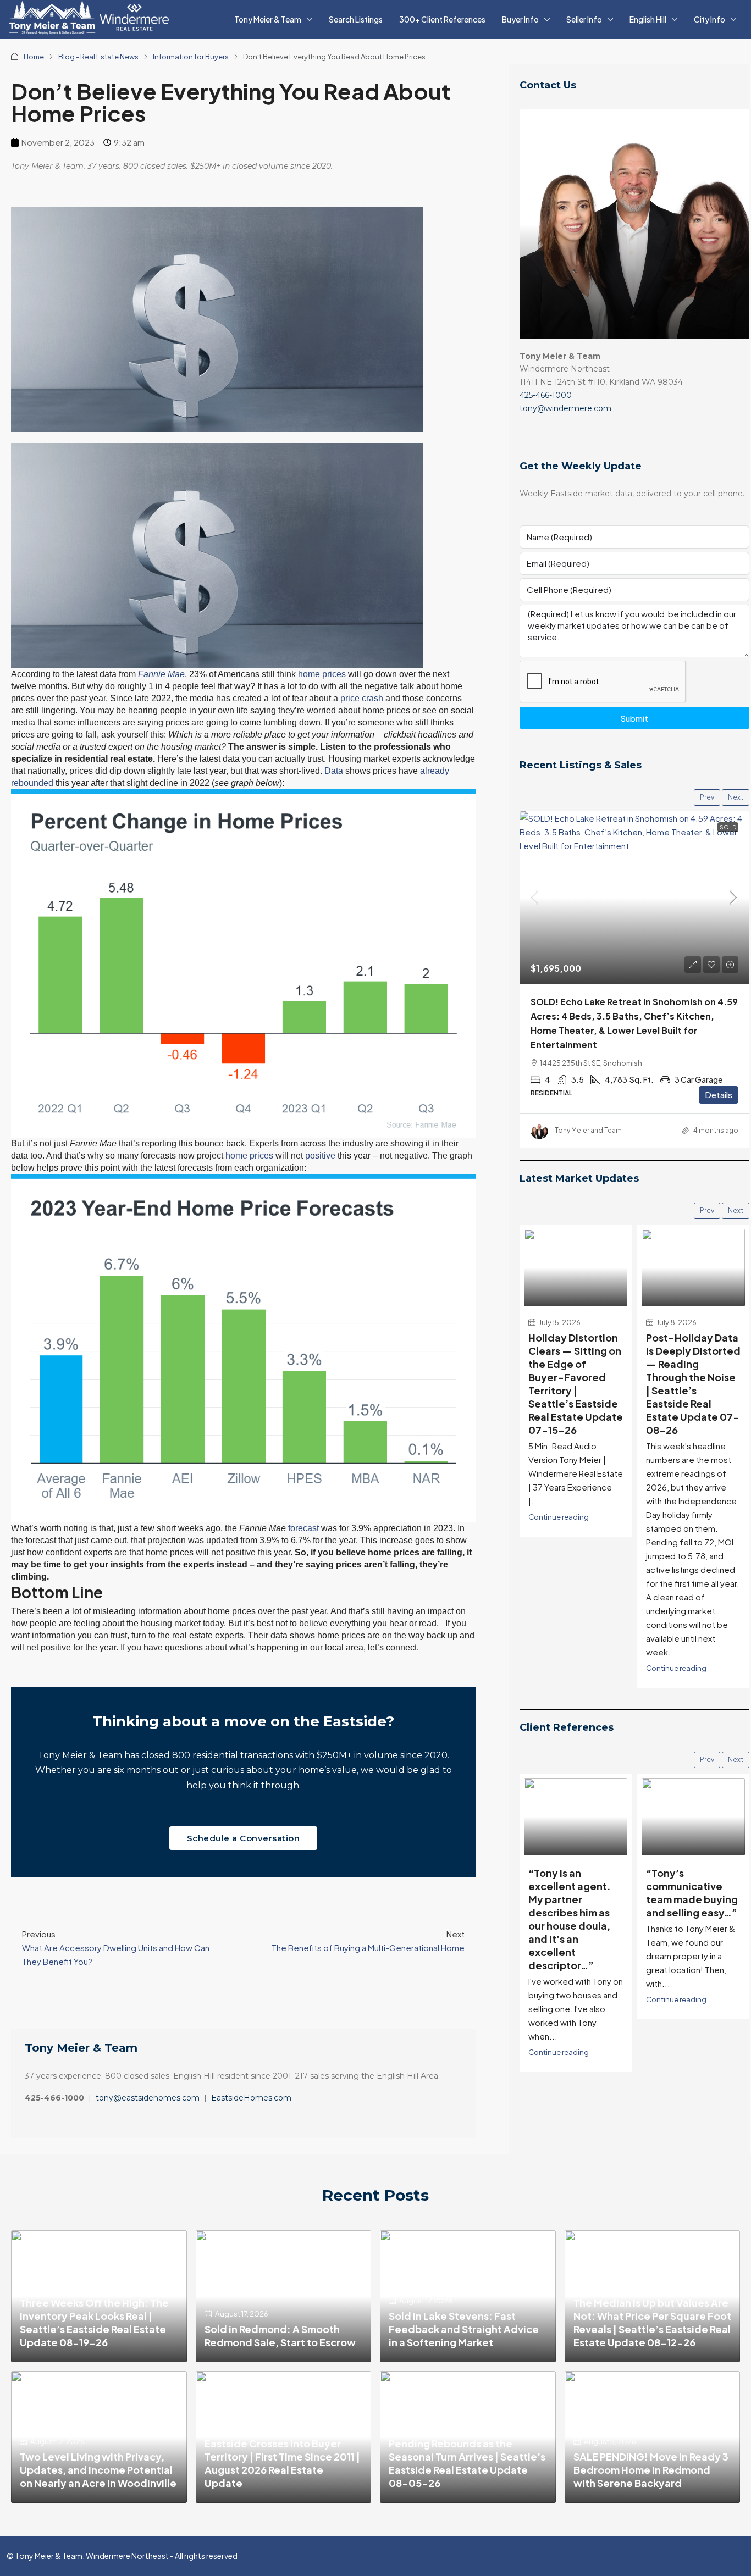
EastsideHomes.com (251, 2098)
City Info (709, 19)
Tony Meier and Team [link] (588, 1130)
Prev (707, 797)
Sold (728, 827)
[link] (634, 898)
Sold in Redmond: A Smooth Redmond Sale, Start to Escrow (280, 2336)
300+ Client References (442, 19)
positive (320, 1156)
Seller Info (584, 19)
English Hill (648, 19)
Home (34, 57)
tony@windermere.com (565, 408)
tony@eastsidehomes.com (148, 2098)
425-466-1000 (546, 395)
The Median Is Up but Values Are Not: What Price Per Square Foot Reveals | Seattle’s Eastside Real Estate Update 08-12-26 (652, 2322)
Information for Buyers (191, 57)
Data (334, 771)
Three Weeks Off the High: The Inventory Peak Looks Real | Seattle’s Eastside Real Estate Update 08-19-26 (94, 2322)
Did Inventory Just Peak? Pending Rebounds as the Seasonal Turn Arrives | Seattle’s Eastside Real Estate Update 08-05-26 (467, 2456)
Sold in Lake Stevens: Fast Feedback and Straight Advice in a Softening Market (464, 2329)
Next (736, 797)
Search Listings (356, 19)
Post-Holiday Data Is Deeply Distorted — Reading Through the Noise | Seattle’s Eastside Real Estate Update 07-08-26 (693, 1384)
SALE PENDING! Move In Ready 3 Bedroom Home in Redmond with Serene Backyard (651, 2470)
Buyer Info (520, 19)
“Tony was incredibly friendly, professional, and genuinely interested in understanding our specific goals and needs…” (693, 1919)
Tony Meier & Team (268, 19)
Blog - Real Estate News (98, 57)
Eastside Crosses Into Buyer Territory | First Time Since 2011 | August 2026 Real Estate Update (282, 2463)
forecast (303, 1528)
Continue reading (559, 1517)
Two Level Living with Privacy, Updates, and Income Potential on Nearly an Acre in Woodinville (98, 2470)
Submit (634, 718)
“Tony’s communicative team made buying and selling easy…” (574, 1893)
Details (719, 1095)
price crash (362, 698)
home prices (322, 674)
